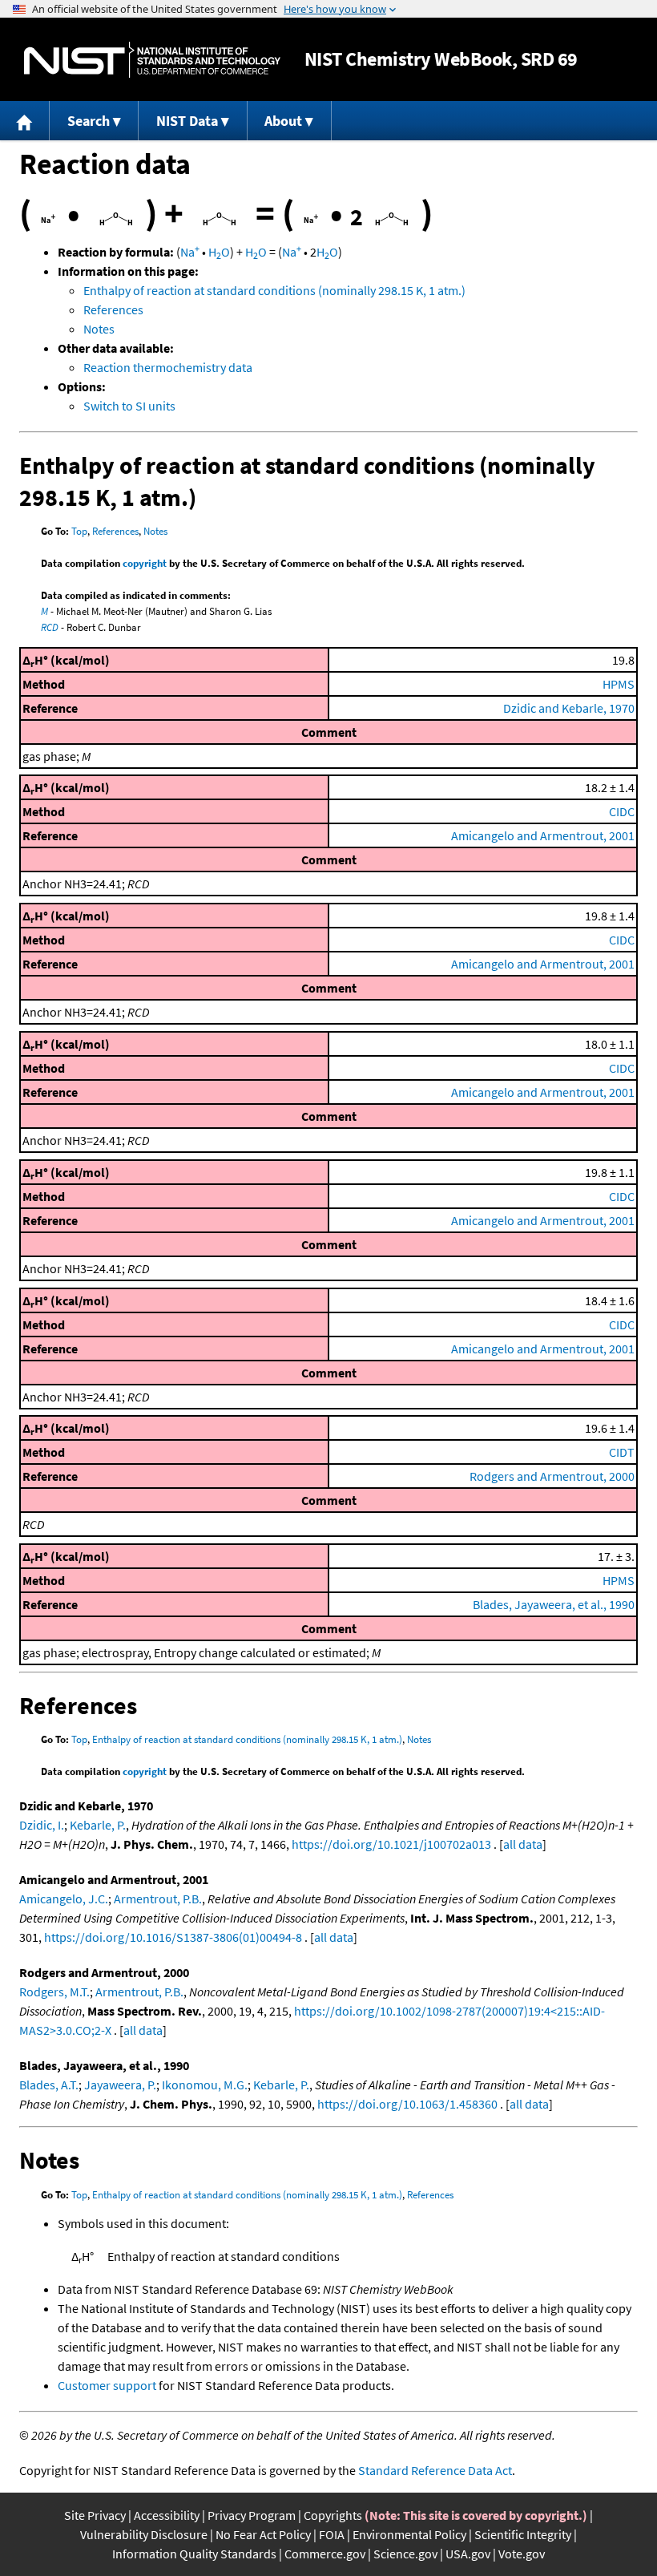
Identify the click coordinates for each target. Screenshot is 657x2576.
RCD (50, 627)
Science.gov (405, 2554)
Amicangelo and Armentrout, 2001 (543, 835)
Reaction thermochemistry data (168, 367)
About (283, 121)
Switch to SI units (129, 406)
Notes (99, 329)
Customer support (107, 2385)
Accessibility (167, 2515)
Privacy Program (252, 2515)
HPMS (619, 684)
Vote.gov (522, 2554)
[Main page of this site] (25, 121)
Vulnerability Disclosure (144, 2534)
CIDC (622, 811)
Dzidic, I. (42, 1825)
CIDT (622, 1452)
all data (523, 1844)
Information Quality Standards (194, 2554)
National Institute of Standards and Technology (152, 60)
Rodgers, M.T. (54, 1992)
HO (219, 252)
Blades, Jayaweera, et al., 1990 (554, 1604)
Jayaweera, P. (120, 2085)
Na (190, 252)
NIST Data (187, 121)
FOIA (332, 2534)
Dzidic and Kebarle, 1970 (569, 708)
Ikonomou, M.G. (205, 2085)
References (113, 309)
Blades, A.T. (49, 2085)
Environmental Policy (409, 2534)
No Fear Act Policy (263, 2534)
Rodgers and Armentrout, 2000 (552, 1476)
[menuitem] (25, 121)
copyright (145, 563)
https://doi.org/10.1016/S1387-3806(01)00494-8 (173, 1937)
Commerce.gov (325, 2554)
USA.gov (468, 2554)
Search (89, 121)
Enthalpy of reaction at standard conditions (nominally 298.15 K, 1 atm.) (274, 290)
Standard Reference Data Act (435, 2470)
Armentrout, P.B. (158, 1899)
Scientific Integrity (523, 2534)
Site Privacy (95, 2515)
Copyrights (333, 2515)
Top (79, 531)
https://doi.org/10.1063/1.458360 (407, 2104)
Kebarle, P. (98, 1825)
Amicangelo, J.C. (64, 1899)
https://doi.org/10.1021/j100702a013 (391, 1844)
